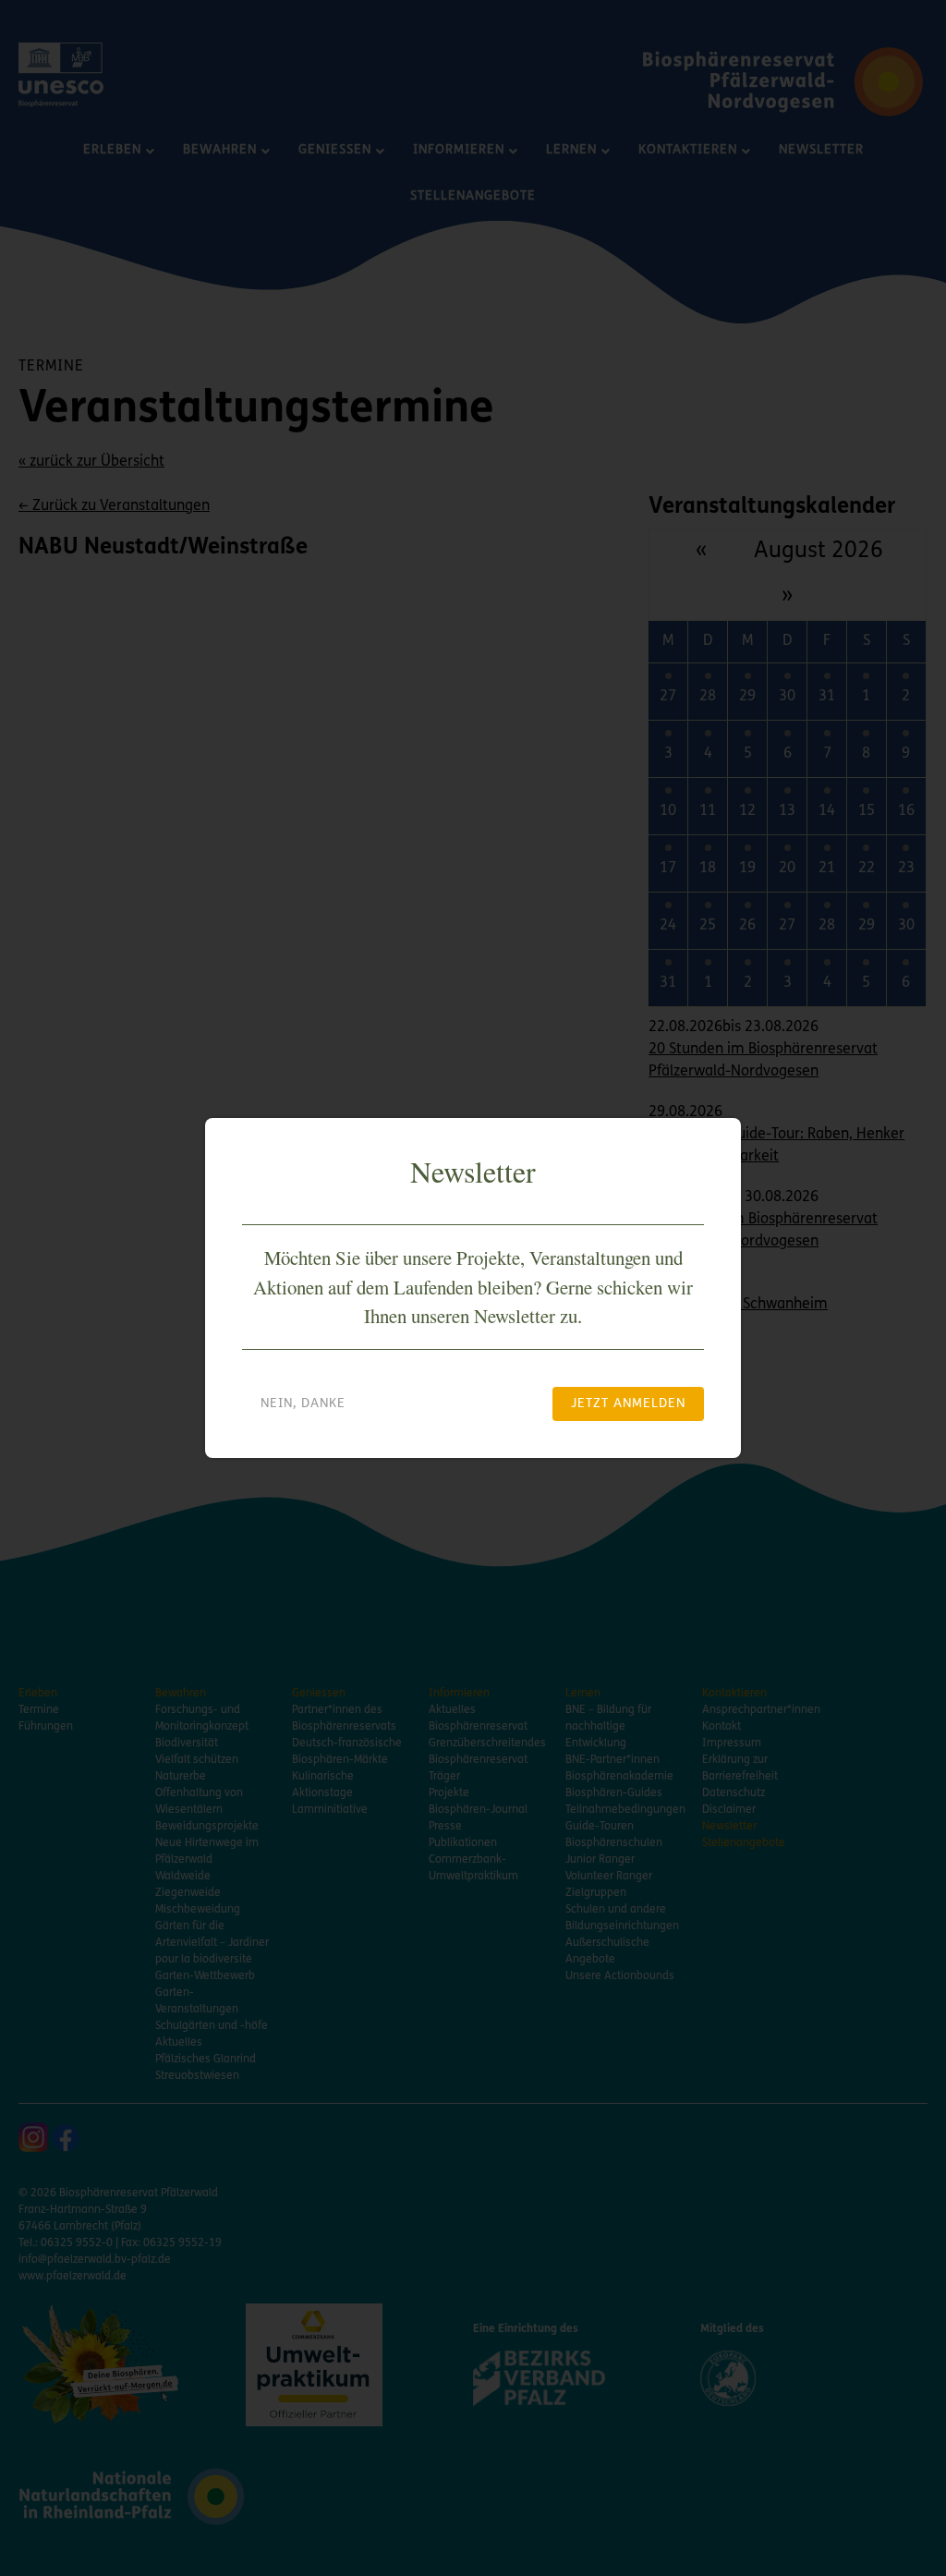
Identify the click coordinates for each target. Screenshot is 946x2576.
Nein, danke (303, 1404)
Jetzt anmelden (628, 1404)
